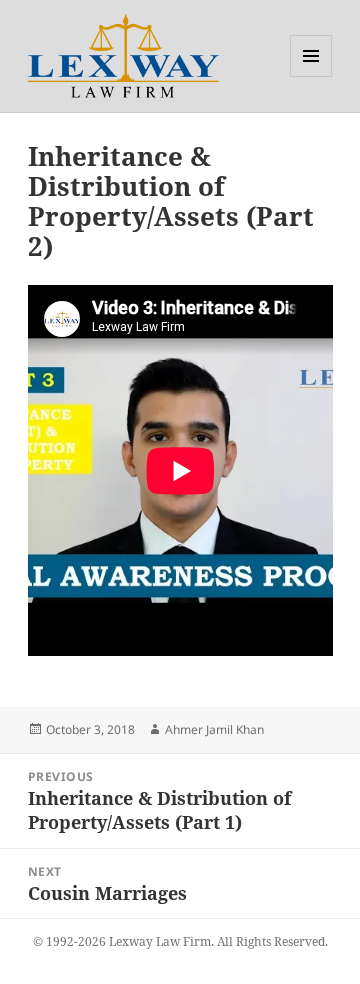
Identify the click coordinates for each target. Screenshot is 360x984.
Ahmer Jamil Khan (214, 729)
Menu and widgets (311, 76)
